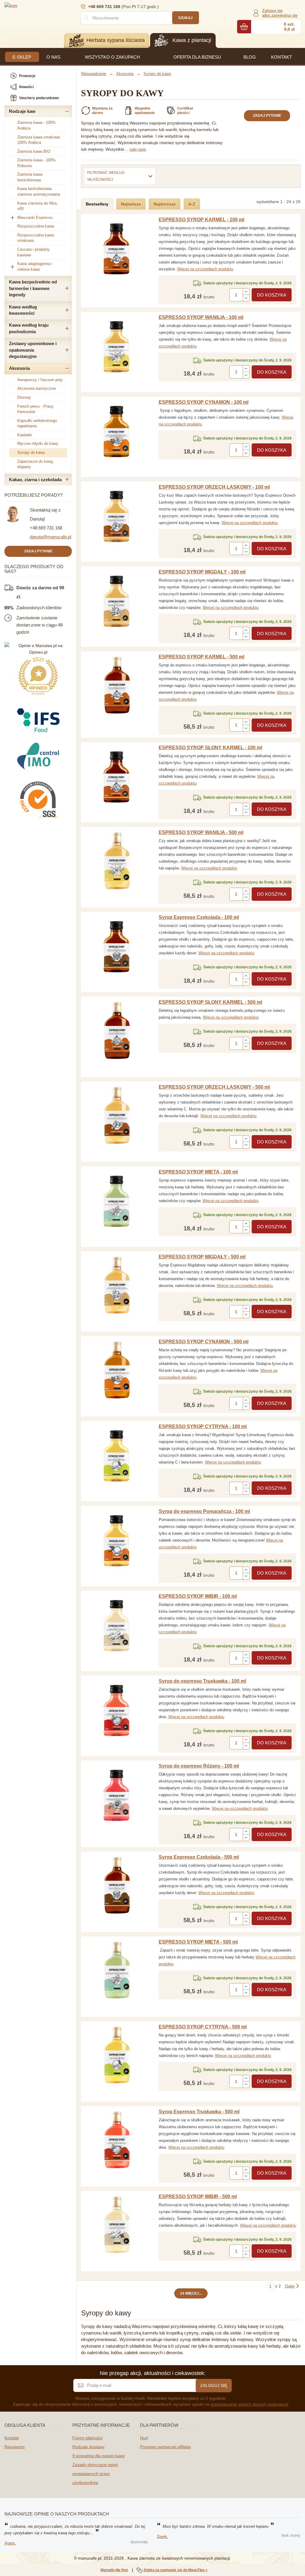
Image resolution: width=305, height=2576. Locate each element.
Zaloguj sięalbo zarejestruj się (280, 13)
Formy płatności (87, 2438)
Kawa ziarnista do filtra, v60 (38, 206)
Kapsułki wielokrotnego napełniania (37, 423)
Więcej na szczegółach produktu (205, 269)
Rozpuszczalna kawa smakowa (36, 238)
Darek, (163, 2537)
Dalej (290, 2286)
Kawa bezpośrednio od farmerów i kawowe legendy (33, 288)
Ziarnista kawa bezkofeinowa (30, 177)
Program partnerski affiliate (165, 2447)
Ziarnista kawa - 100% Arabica (36, 125)
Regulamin (15, 2447)
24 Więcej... (191, 2293)
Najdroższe (165, 204)
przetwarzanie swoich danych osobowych (249, 2404)
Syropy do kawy (31, 452)
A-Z (192, 204)
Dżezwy (24, 397)
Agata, (10, 2543)
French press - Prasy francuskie (35, 409)
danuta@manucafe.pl (50, 537)
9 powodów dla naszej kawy (99, 2456)
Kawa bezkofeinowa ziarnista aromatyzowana (39, 191)
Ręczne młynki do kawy (38, 444)
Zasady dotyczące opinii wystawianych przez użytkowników (95, 2474)
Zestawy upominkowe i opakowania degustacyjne (33, 350)
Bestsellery (97, 204)
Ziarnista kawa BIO (34, 151)
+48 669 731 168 (46, 528)
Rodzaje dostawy (88, 2447)
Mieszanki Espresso (35, 218)
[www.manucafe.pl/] (40, 5)
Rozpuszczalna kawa (36, 226)
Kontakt (12, 2438)
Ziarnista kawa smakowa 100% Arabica (39, 140)
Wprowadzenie (94, 74)
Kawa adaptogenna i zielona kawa (35, 267)
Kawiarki (25, 435)
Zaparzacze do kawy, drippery (36, 464)
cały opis (138, 149)
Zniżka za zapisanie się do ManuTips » (176, 2570)
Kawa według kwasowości (23, 310)
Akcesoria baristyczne (36, 388)
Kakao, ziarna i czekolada (35, 480)
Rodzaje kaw (22, 111)
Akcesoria (19, 368)
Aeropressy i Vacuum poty (40, 380)
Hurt (144, 2438)
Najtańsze (131, 204)
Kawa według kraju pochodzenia (29, 328)
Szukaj (185, 18)
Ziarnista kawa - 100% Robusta (36, 163)
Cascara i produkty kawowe (34, 252)
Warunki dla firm (114, 2570)
